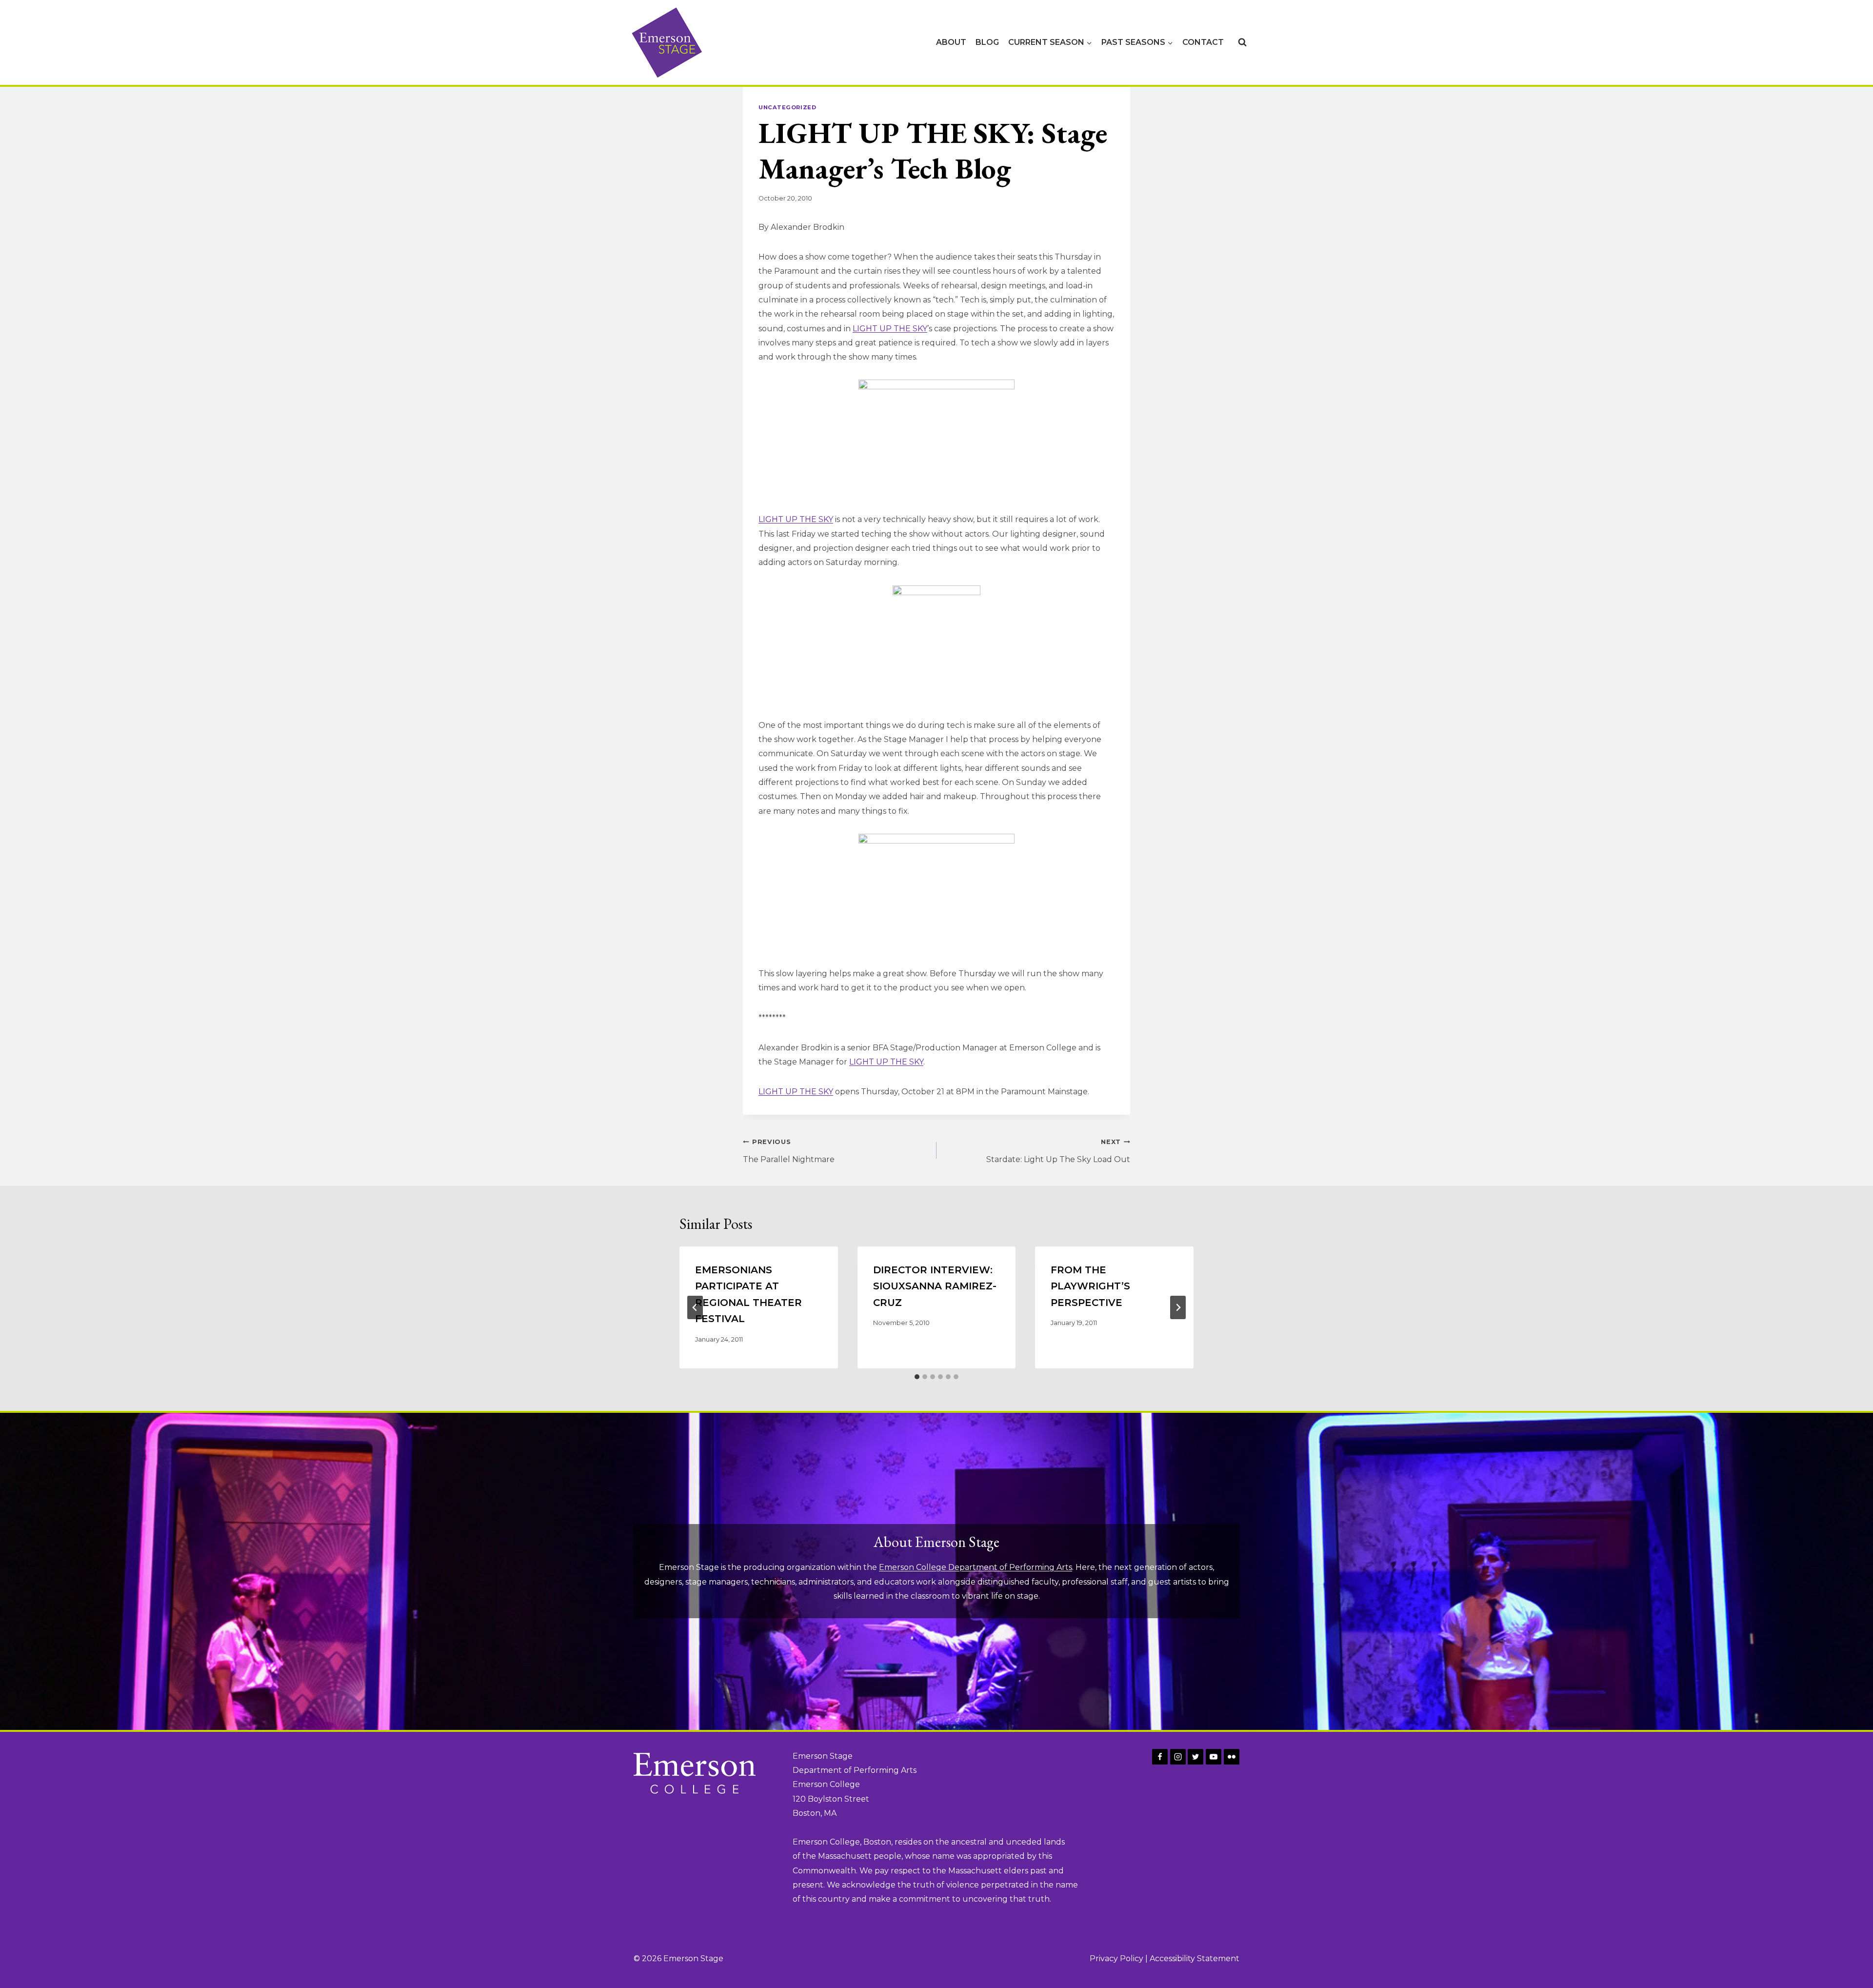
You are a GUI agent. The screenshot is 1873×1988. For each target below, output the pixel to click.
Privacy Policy (1116, 1958)
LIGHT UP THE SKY (890, 329)
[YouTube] (1214, 1757)
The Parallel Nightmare (789, 1151)
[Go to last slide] (695, 1307)
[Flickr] (1232, 1757)
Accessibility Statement (1195, 1958)
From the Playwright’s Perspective (1090, 1286)
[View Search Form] (1242, 42)
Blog (987, 42)
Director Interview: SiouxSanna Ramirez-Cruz (935, 1286)
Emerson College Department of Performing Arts (976, 1567)
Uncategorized (787, 107)
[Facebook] (1160, 1757)
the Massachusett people (852, 1856)
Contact (1203, 42)
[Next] (1178, 1307)
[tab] (917, 1377)
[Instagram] (1178, 1757)
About (951, 42)
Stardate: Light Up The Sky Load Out (1058, 1151)
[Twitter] (1196, 1757)
